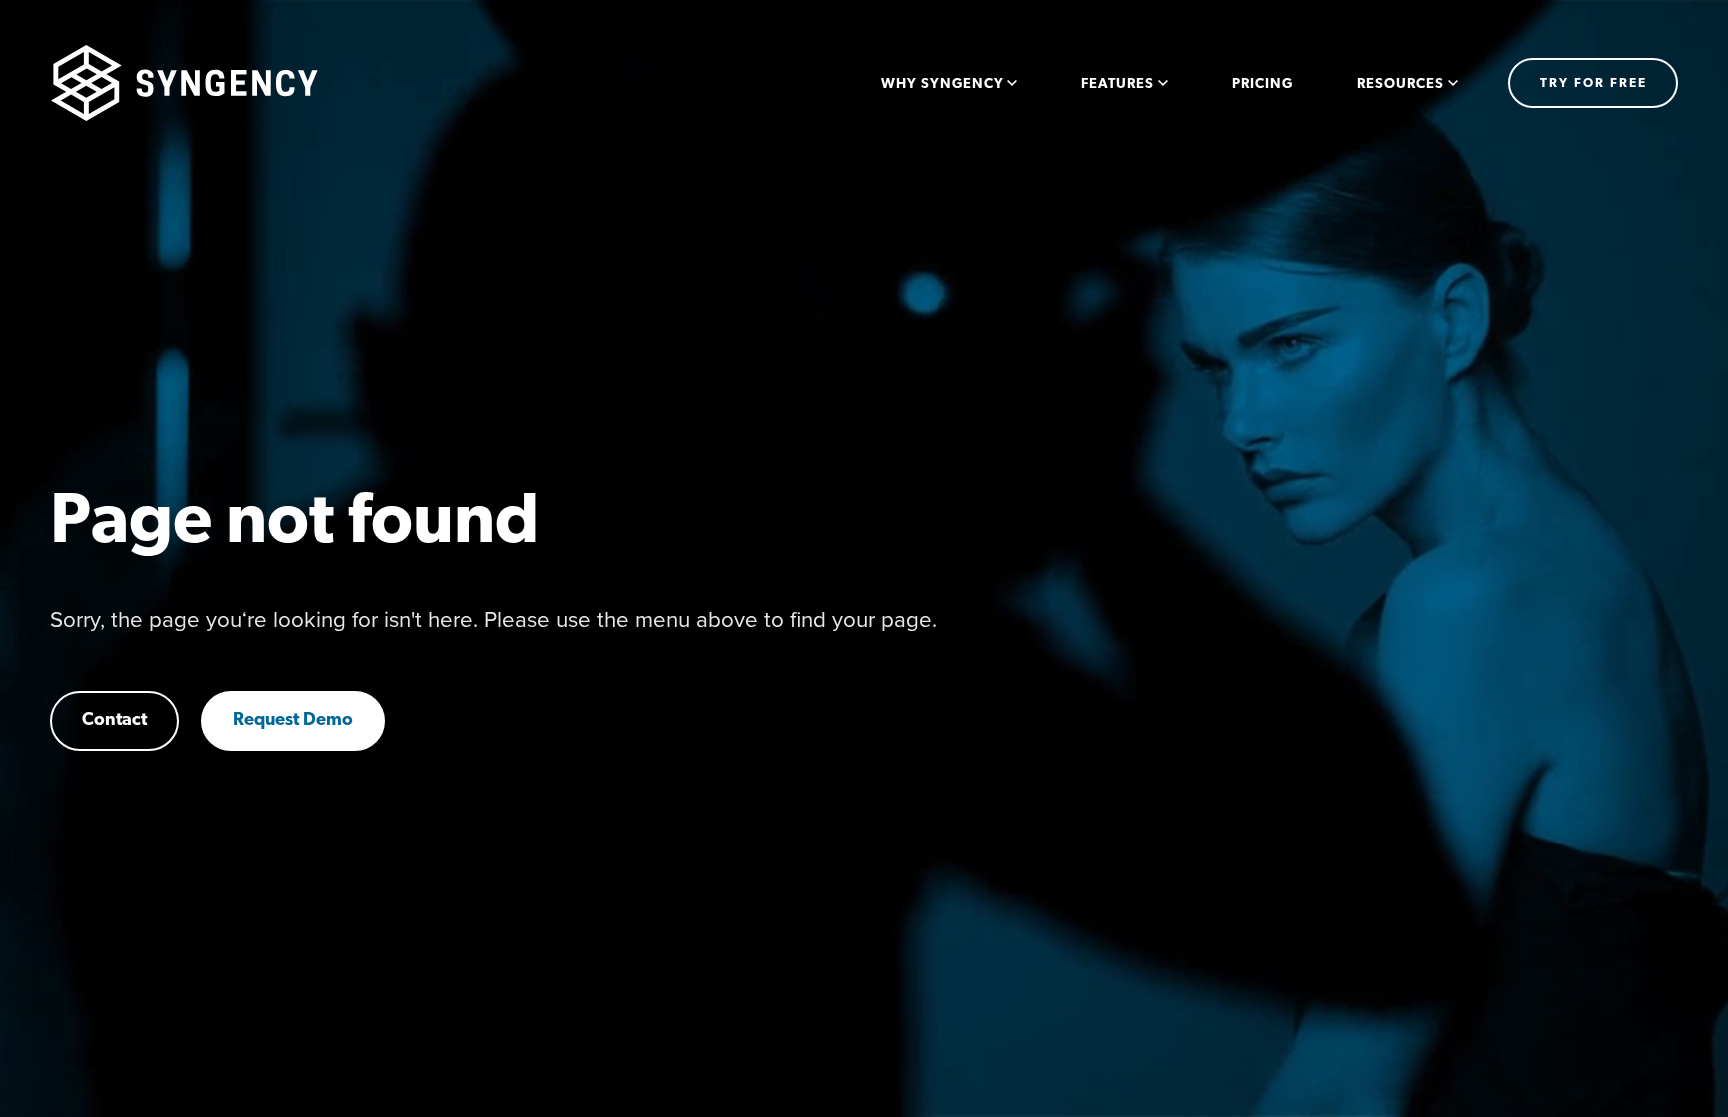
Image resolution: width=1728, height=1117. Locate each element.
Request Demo (293, 721)
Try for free (1593, 83)
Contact (114, 721)
